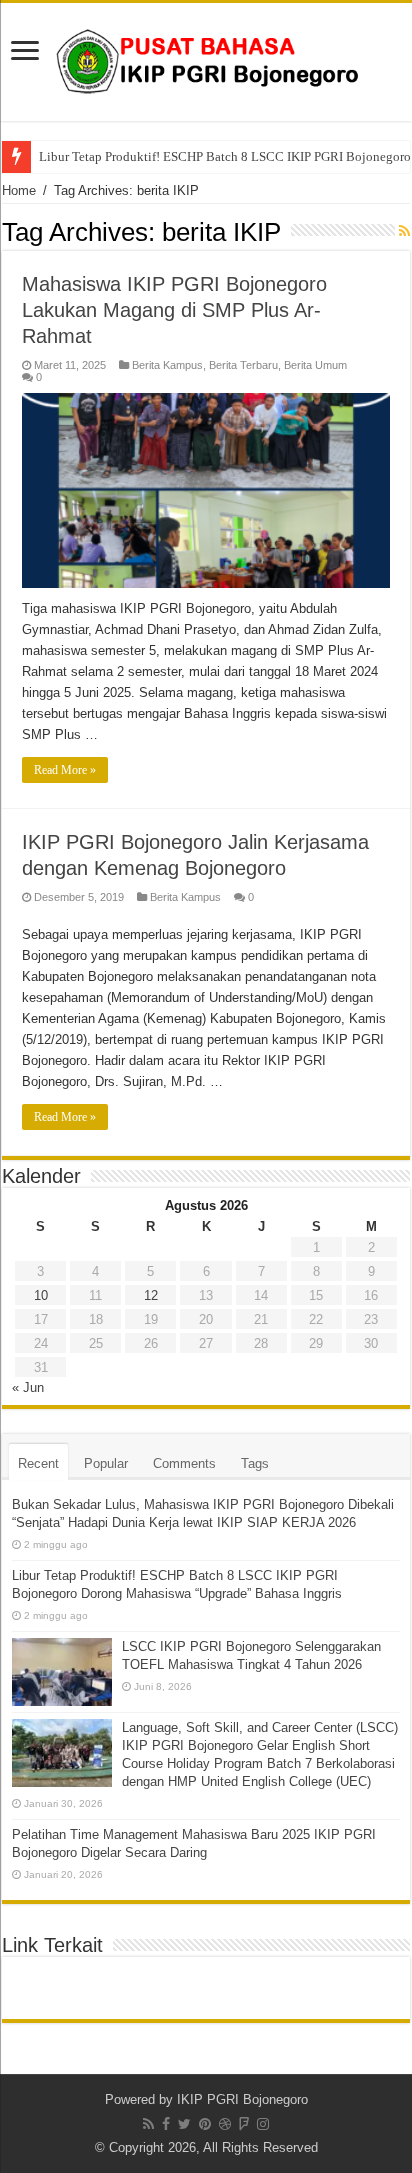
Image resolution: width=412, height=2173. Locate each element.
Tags (255, 1463)
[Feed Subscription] (404, 231)
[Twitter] (184, 2124)
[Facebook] (166, 2124)
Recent (38, 1463)
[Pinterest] (205, 2124)
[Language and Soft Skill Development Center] (206, 58)
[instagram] (263, 2124)
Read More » (65, 770)
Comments (184, 1463)
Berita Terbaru (243, 365)
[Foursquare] (244, 2124)
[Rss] (148, 2124)
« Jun (28, 1387)
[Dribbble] (225, 2124)
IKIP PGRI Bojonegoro (242, 2099)
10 (41, 1295)
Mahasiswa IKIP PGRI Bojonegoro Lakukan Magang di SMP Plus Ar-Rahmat (174, 310)
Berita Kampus (167, 365)
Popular (106, 1463)
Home (19, 190)
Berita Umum (315, 365)
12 (151, 1295)
